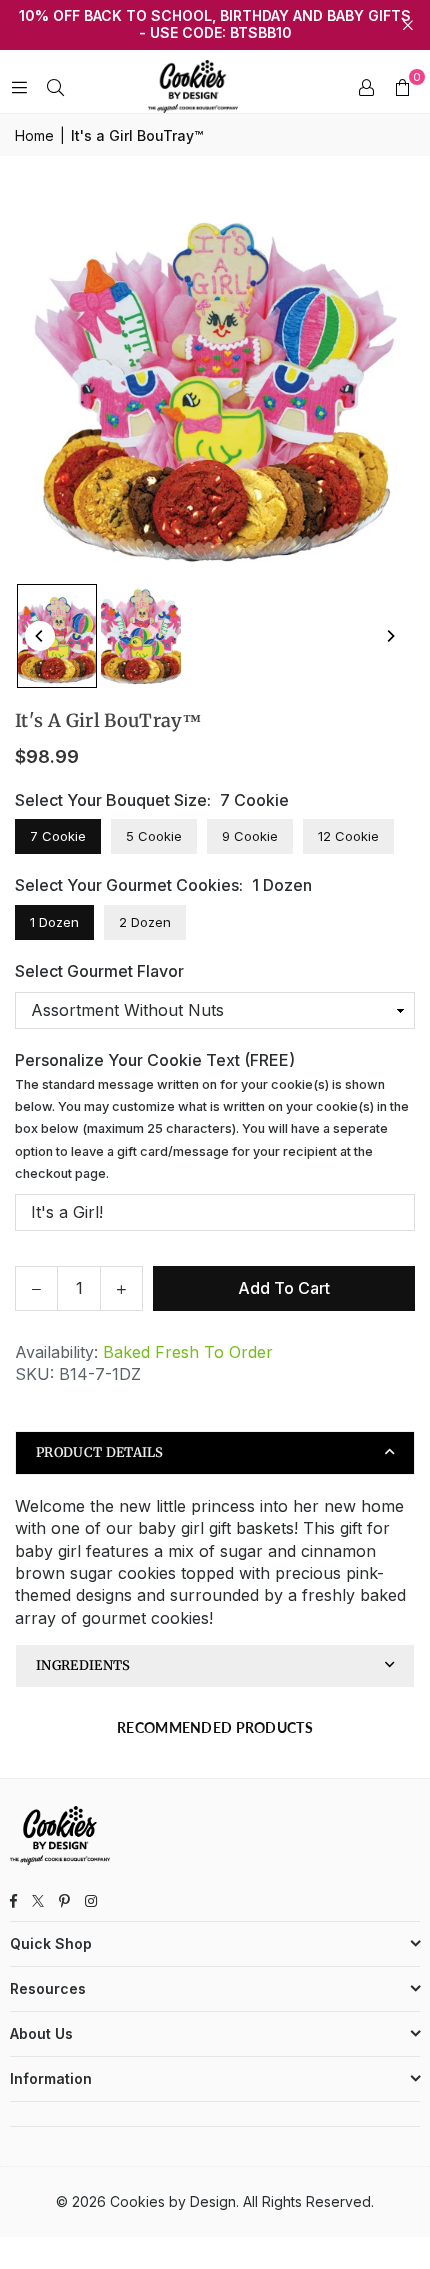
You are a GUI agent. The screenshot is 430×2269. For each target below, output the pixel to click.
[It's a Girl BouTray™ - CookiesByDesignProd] (57, 635)
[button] (402, 87)
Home (34, 135)
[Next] (390, 636)
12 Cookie (348, 836)
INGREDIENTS (83, 1665)
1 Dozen (54, 922)
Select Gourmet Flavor (99, 971)
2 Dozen (145, 922)
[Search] (55, 87)
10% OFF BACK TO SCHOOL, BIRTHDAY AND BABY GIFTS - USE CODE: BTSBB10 (215, 24)
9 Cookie (250, 836)
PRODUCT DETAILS (100, 1452)
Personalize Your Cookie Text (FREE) (212, 1115)
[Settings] (366, 87)
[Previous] (40, 636)
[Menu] (19, 87)
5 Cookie (154, 836)
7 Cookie (58, 836)
